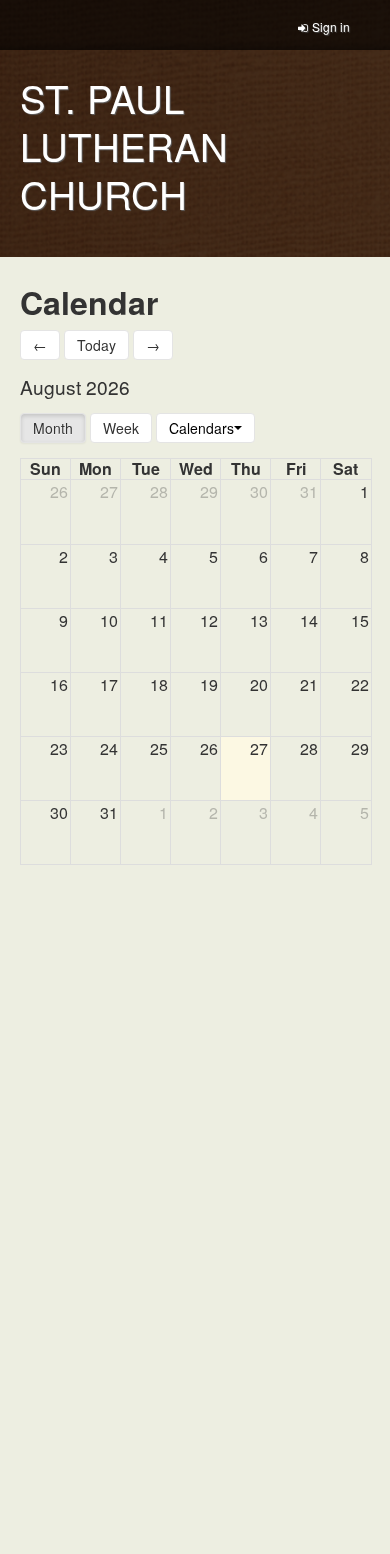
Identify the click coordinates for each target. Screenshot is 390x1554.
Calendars (201, 428)
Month (53, 428)
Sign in (331, 26)
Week (121, 428)
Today (96, 345)
